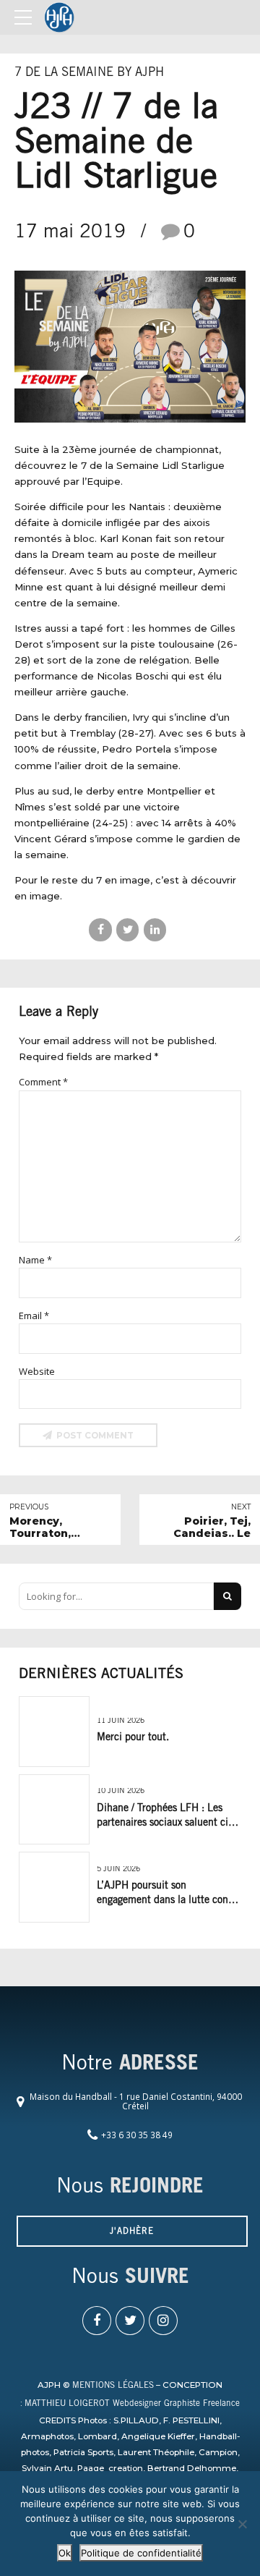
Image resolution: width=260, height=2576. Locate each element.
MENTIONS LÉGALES (113, 2386)
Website (37, 1371)
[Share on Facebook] (100, 929)
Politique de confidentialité (141, 2553)
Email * (34, 1315)
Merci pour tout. (133, 1738)
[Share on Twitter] (127, 929)
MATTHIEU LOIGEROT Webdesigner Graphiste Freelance (132, 2404)
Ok (65, 2553)
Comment (43, 1082)
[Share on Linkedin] (155, 929)
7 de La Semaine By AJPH (89, 73)
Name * (35, 1260)
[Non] (242, 2524)
